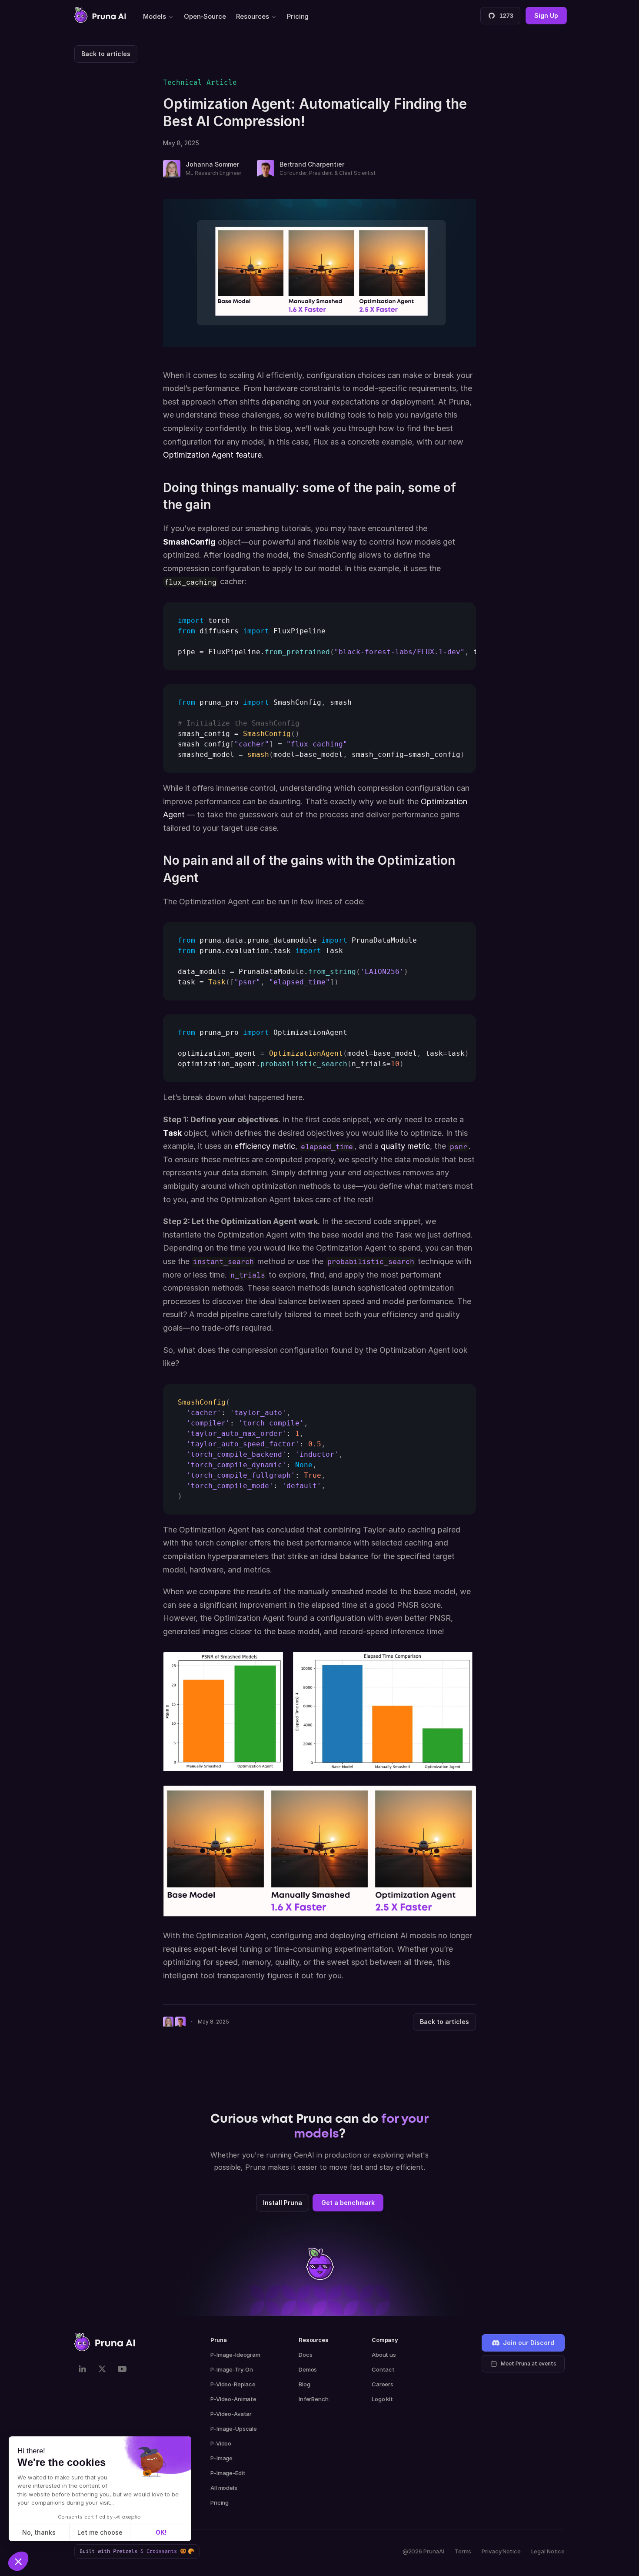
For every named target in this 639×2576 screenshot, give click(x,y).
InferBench (314, 2399)
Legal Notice (548, 2551)
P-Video (221, 2443)
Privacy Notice (501, 2551)
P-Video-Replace (233, 2384)
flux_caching (190, 582)
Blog (304, 2384)
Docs (305, 2355)
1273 (506, 16)
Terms (463, 2551)
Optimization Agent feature (212, 455)
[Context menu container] (100, 15)
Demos (308, 2369)
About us (384, 2355)
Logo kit (382, 2399)
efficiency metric (265, 1146)
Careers (383, 2384)
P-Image (221, 2458)
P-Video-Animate (233, 2399)
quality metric (405, 1146)
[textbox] (319, 636)
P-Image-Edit (228, 2473)
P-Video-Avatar (231, 2414)
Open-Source (205, 16)
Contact (383, 2369)
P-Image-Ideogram (235, 2355)
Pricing (298, 16)
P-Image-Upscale (234, 2429)
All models (224, 2488)
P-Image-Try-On (232, 2369)
